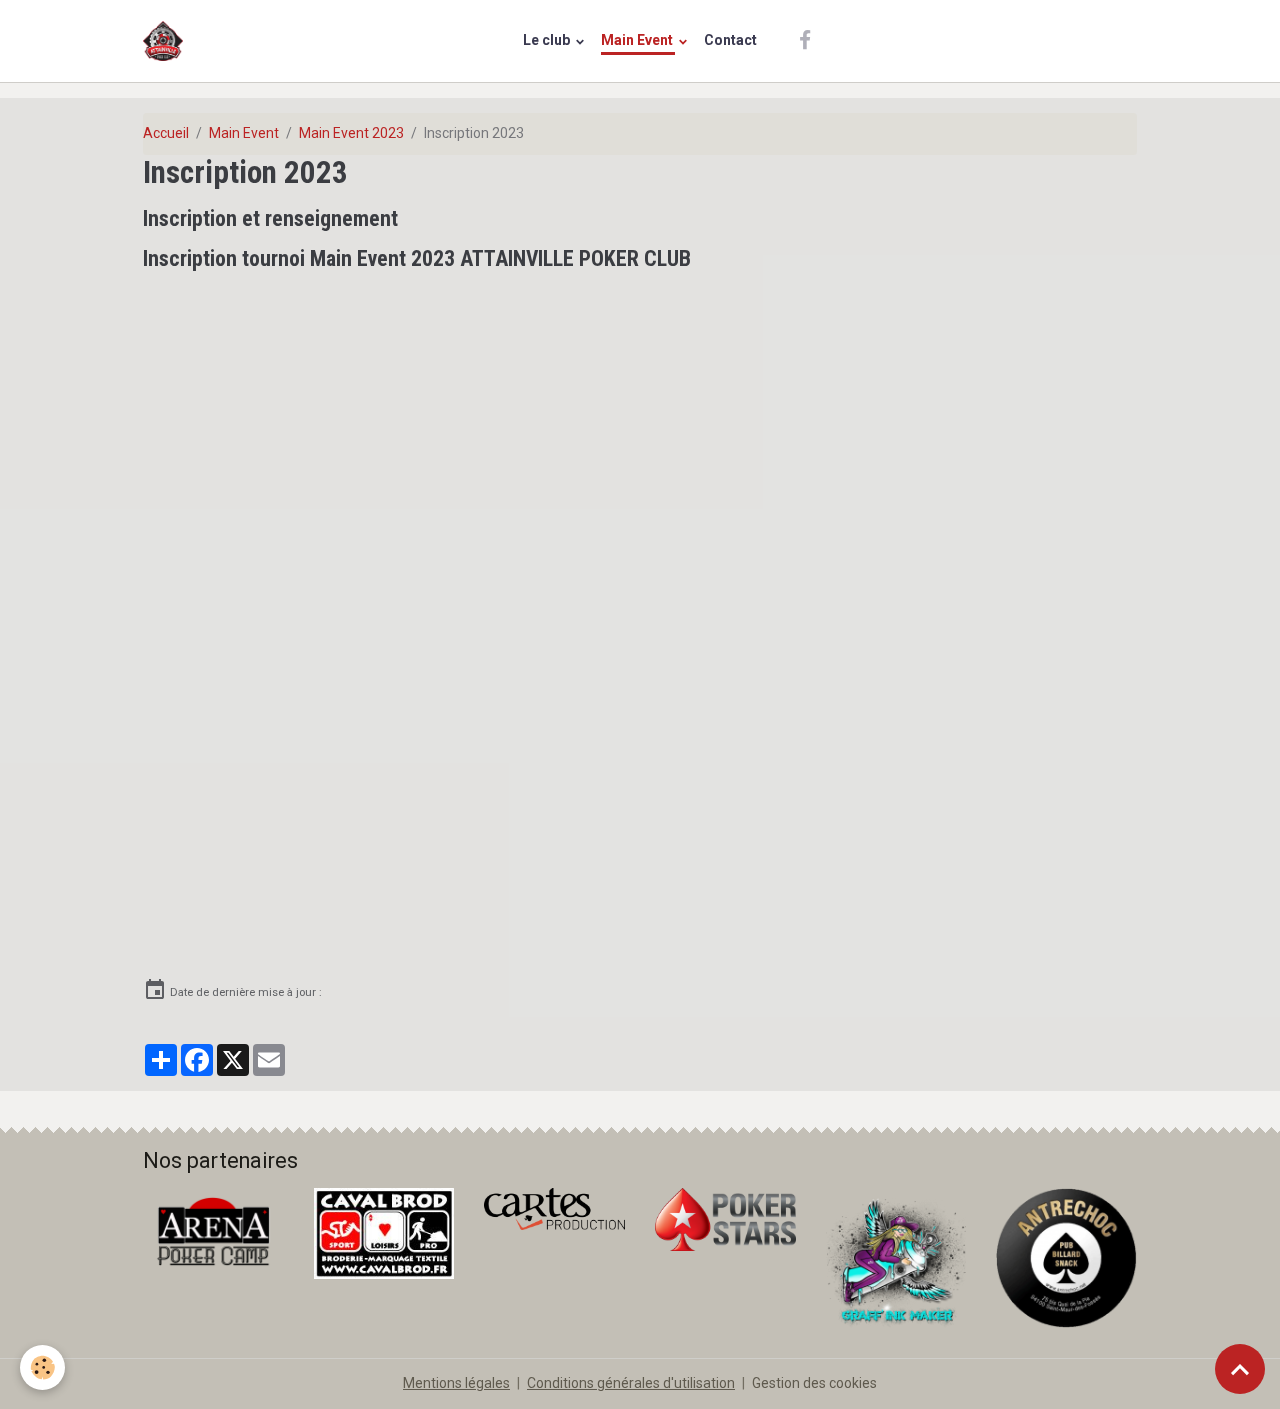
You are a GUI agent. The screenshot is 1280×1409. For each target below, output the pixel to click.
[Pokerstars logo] (725, 1218)
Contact (730, 40)
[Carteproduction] (554, 1208)
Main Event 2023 (351, 133)
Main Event (638, 40)
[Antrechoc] (1066, 1257)
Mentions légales (456, 1383)
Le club (548, 40)
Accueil (166, 133)
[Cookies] (42, 1367)
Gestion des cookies (814, 1383)
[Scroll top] (1240, 1369)
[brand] (166, 41)
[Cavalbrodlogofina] (384, 1232)
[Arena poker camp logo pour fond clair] (213, 1230)
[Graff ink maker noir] (896, 1257)
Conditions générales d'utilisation (631, 1383)
